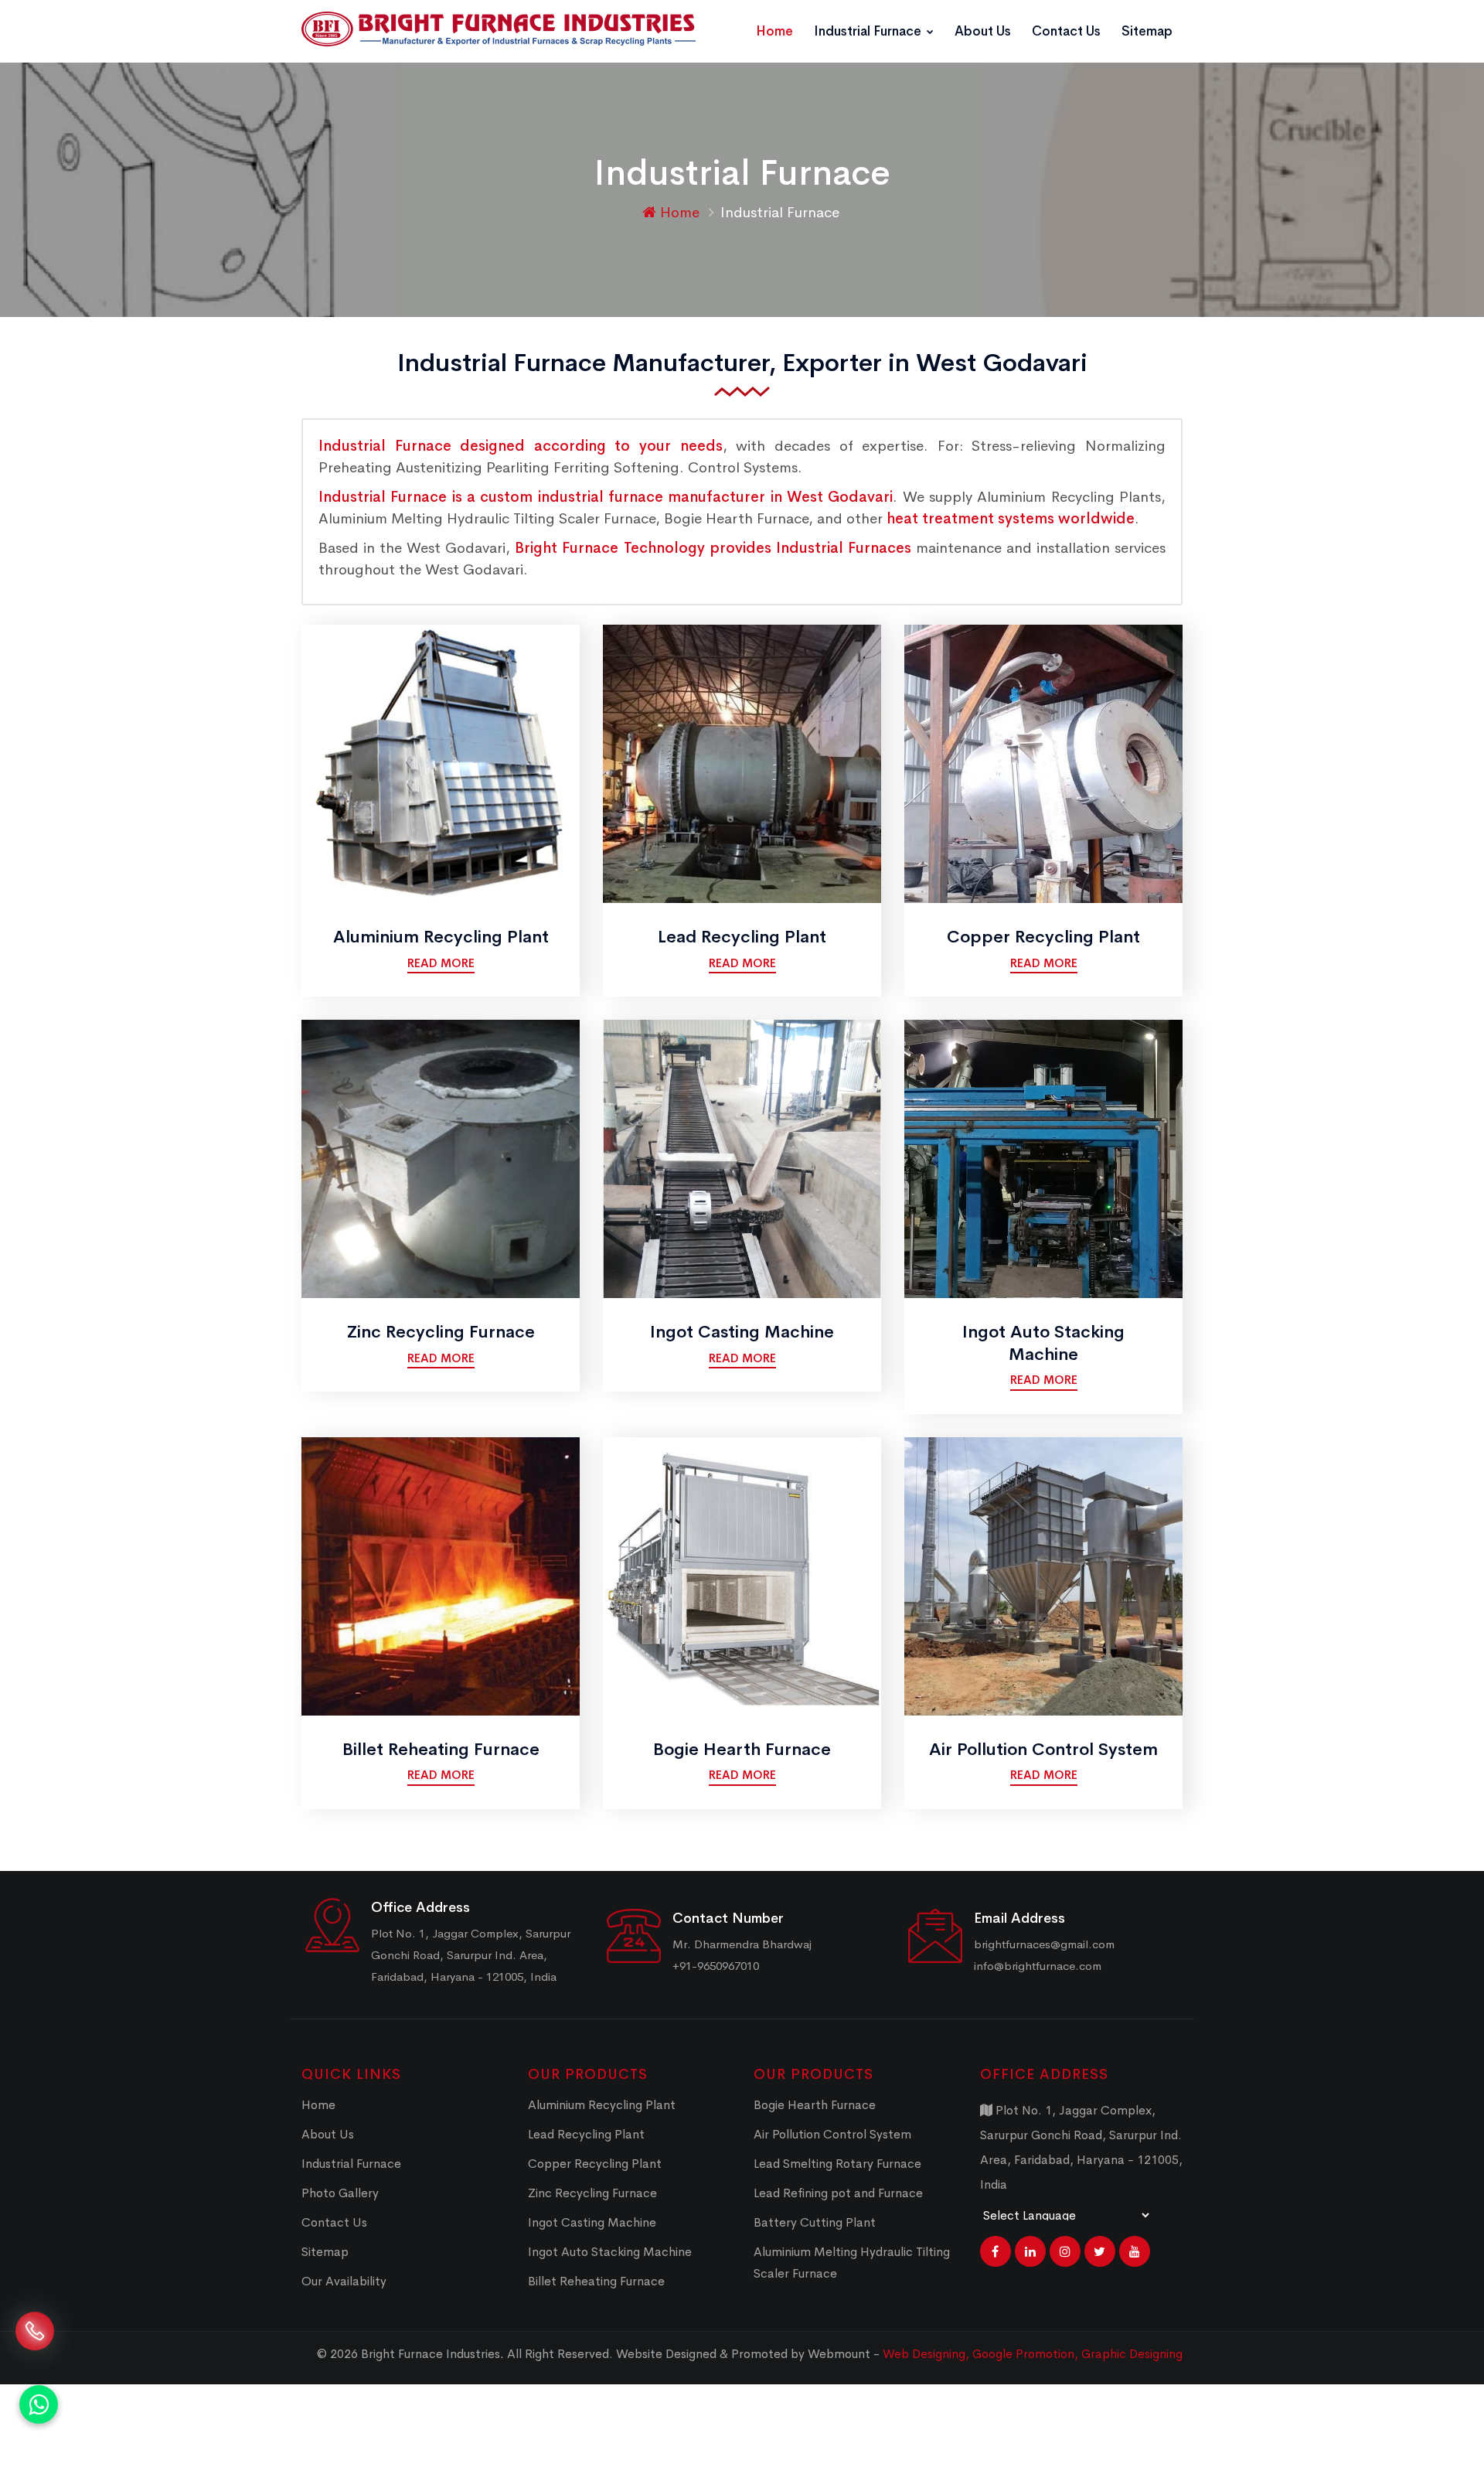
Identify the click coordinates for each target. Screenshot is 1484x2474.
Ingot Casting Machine (742, 1332)
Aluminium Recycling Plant (441, 937)
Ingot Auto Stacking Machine (1043, 1343)
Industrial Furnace (869, 31)
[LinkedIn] (1030, 2251)
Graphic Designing (1132, 2354)
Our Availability (344, 2281)
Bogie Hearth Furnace (742, 1750)
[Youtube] (1135, 2251)
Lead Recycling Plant (742, 937)
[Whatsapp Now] (39, 2404)
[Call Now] (35, 2337)
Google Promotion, (1027, 2354)
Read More (441, 963)
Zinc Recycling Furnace (441, 1332)
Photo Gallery (340, 2193)
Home (774, 31)
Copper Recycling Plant (1043, 937)
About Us (983, 31)
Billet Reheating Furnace (441, 1750)
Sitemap (1147, 31)
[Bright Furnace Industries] (499, 29)
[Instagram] (1065, 2251)
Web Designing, (926, 2354)
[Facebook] (996, 2251)
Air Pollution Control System (1043, 1750)
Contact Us (1066, 31)
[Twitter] (1100, 2251)
